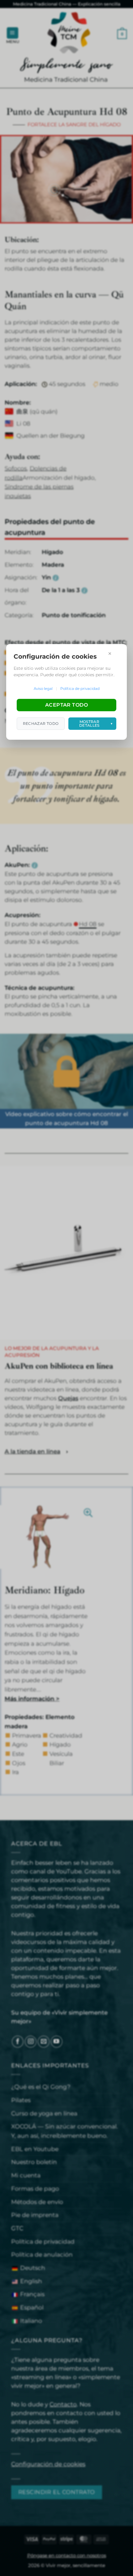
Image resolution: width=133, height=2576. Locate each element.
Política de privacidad (80, 688)
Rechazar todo (41, 723)
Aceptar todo (67, 705)
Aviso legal (43, 688)
